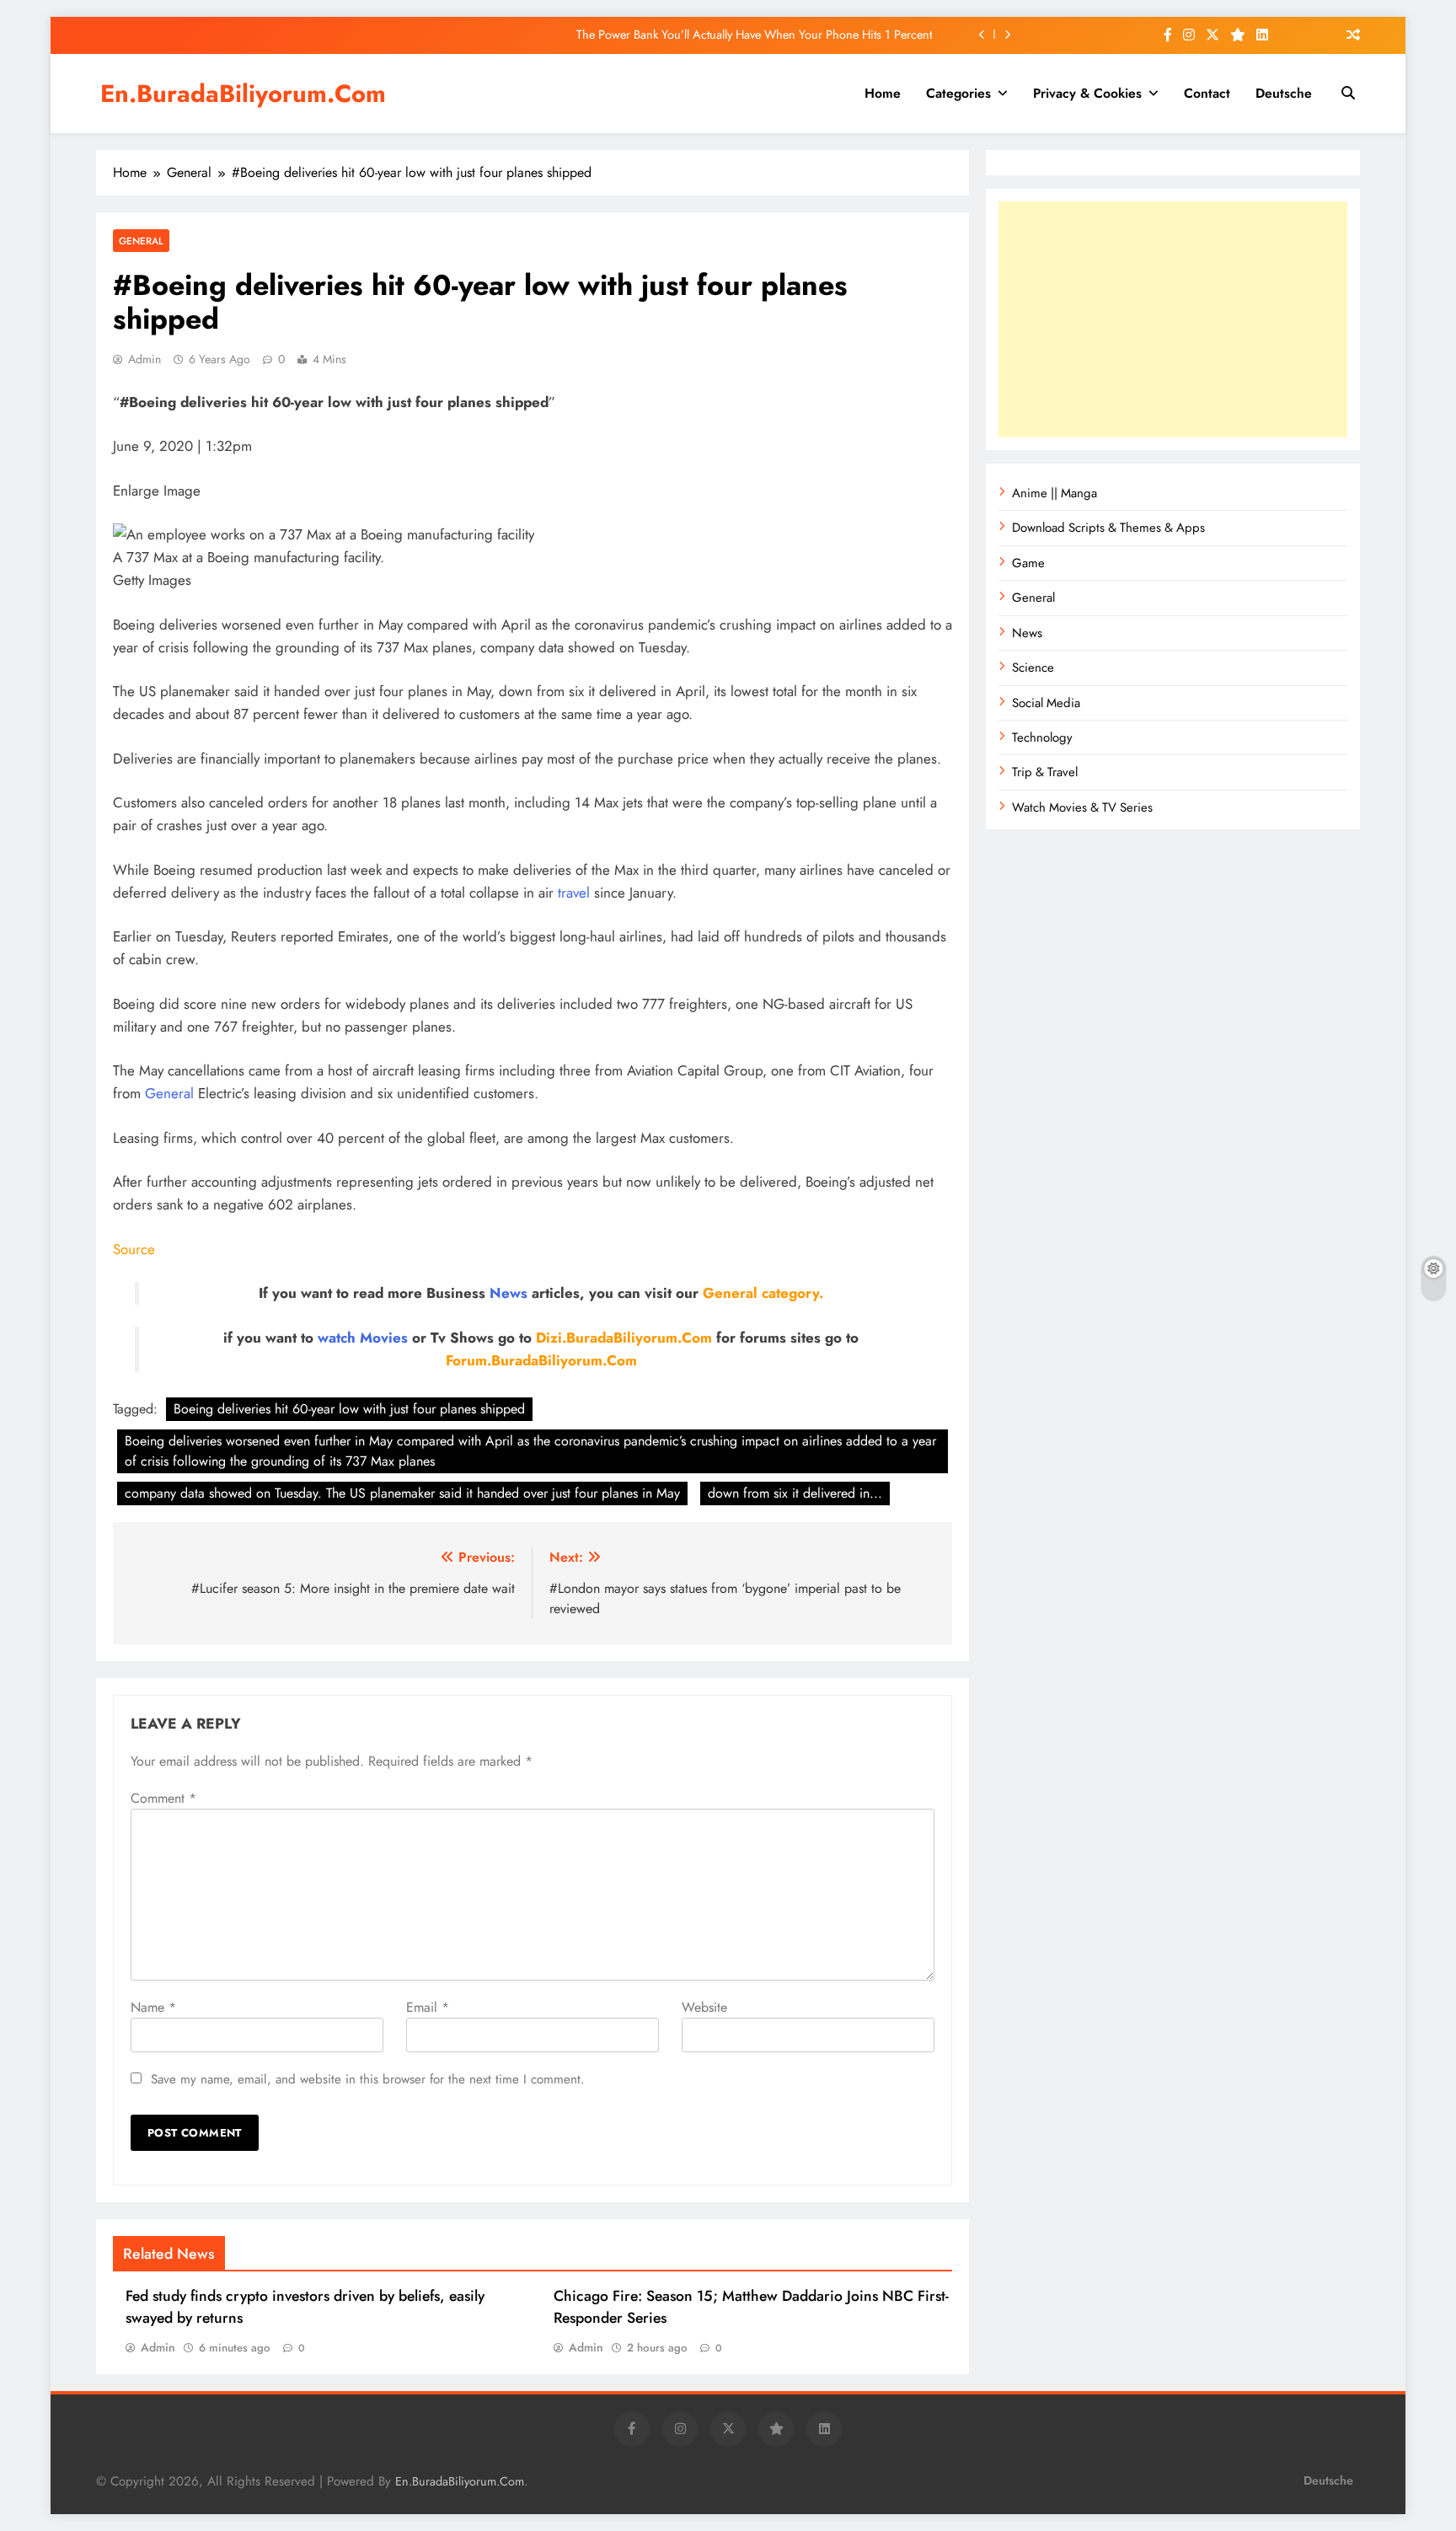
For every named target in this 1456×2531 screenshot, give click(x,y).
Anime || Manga (1055, 493)
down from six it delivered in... (795, 1493)
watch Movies (363, 1338)
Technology (1042, 737)
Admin (145, 359)
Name (153, 2007)
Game (1028, 563)
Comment (163, 1798)
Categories (958, 93)
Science (1033, 668)
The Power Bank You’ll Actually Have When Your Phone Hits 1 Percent (754, 35)
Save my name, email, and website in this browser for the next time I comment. (368, 2079)
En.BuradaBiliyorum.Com (243, 94)
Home (883, 93)
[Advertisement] (1173, 319)
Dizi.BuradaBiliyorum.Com (624, 1338)
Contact (1207, 93)
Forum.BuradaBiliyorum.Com (541, 1360)
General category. (763, 1293)
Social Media (1046, 703)
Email (428, 2007)
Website (704, 2007)
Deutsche (1284, 93)
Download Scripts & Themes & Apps (1108, 528)
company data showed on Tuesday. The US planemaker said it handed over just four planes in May (402, 1493)
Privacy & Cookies (1087, 93)
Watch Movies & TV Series (1082, 807)
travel (574, 893)
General (141, 241)
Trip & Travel (1045, 772)
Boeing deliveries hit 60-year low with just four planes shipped (349, 1409)
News (509, 1293)
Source (134, 1249)
